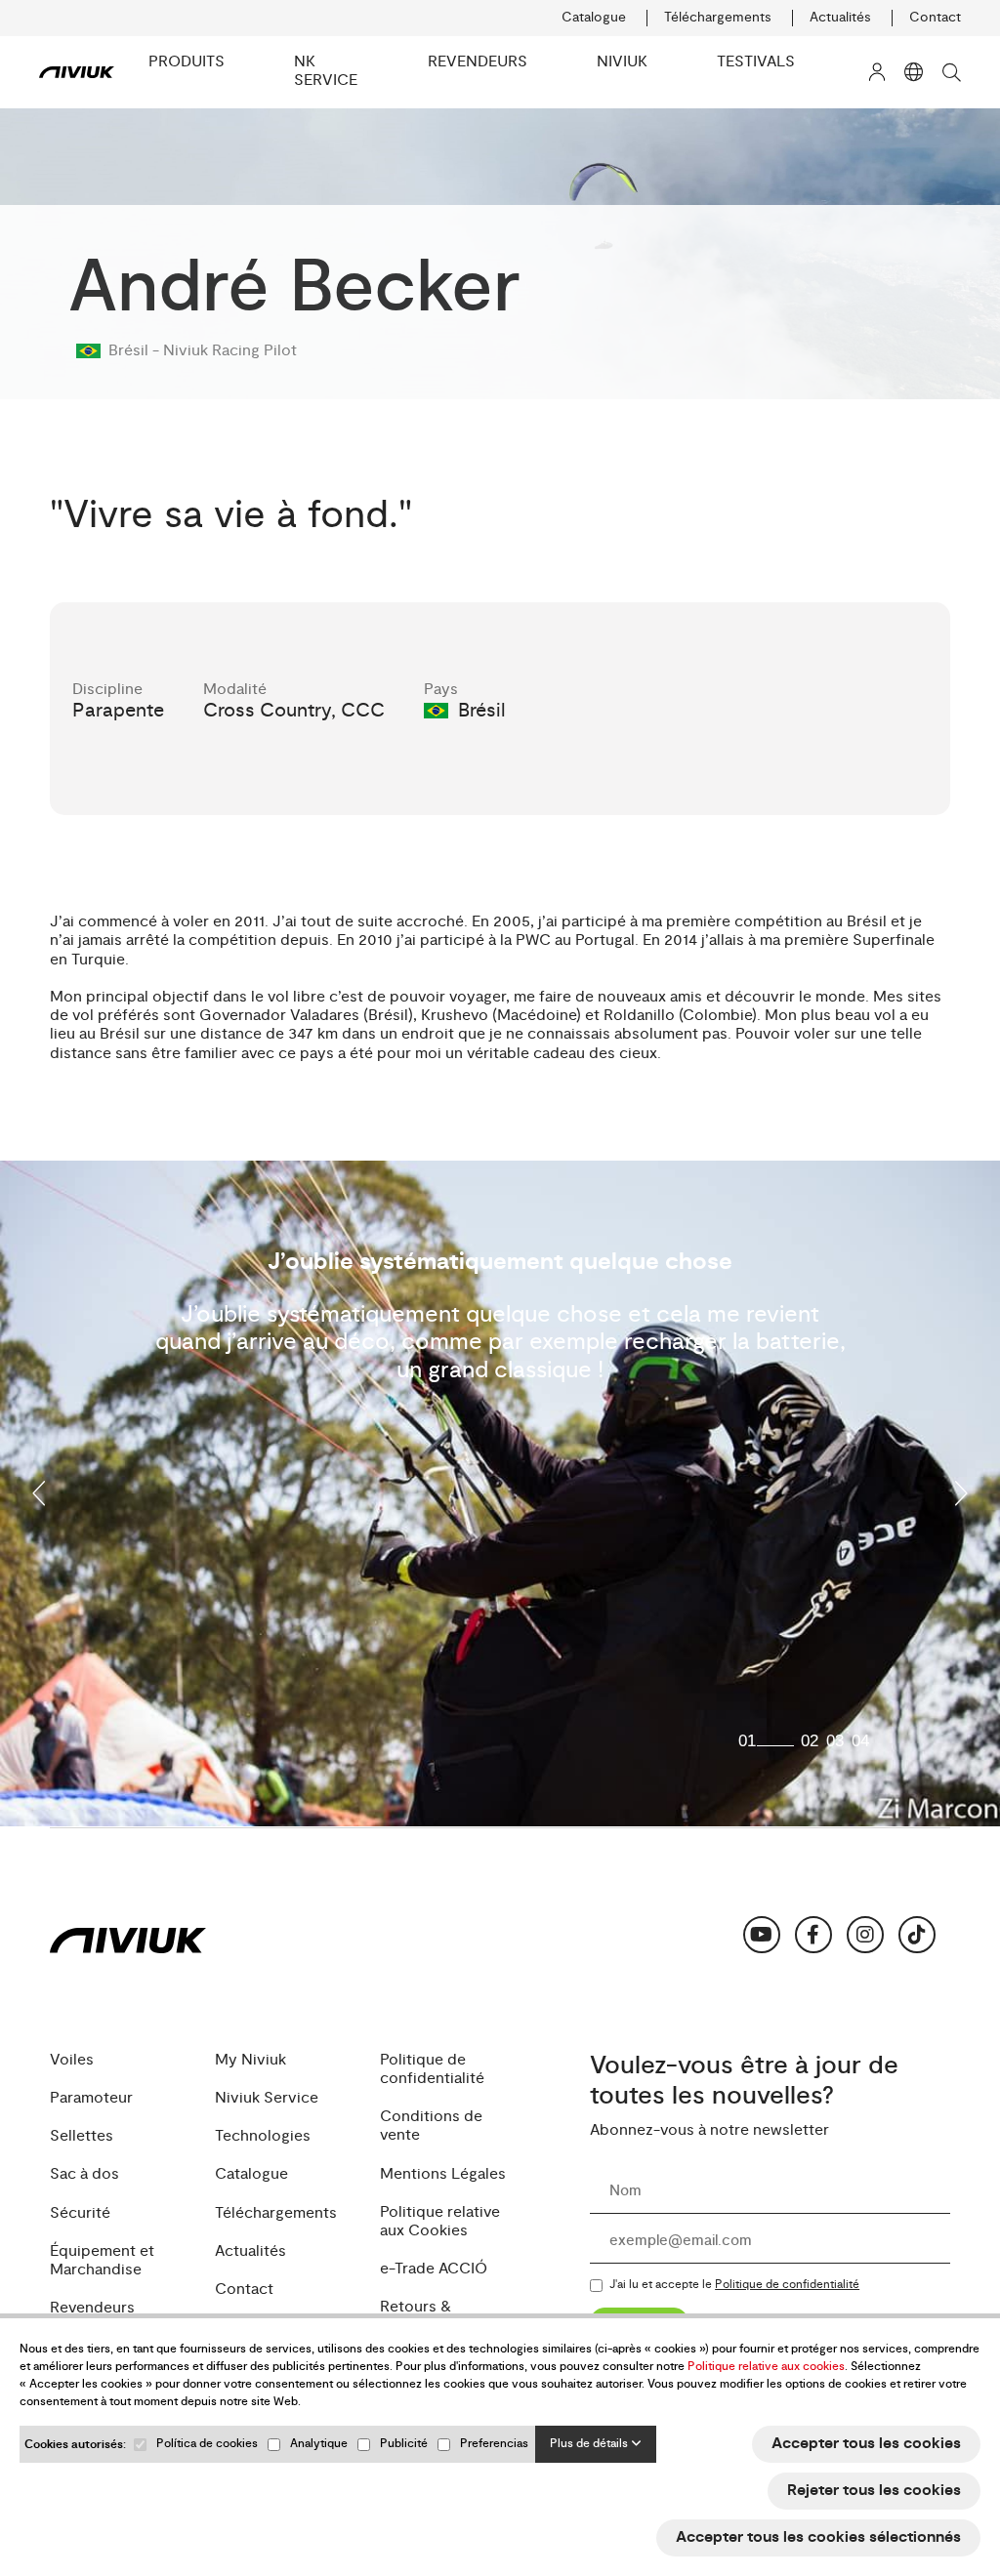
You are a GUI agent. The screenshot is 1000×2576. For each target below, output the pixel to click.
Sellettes (82, 2136)
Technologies (263, 2136)
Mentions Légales (443, 2174)
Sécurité (80, 2213)
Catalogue (594, 18)
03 (835, 1741)
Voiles (72, 2060)
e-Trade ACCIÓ (434, 2269)
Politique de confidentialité (432, 2069)
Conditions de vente (431, 2126)
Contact (935, 18)
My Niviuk (250, 2060)
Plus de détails (590, 2444)
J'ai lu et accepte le (734, 2285)
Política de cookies (207, 2444)
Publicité (404, 2444)
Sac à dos (84, 2174)
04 (860, 1741)
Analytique (319, 2444)
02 (810, 1741)
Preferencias (494, 2444)
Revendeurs (92, 2308)
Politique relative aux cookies (766, 2367)
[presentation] (40, 1493)
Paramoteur (91, 2098)
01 (747, 1741)
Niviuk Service (267, 2098)
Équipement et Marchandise (102, 2261)
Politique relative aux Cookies (440, 2222)
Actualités (840, 18)
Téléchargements (718, 18)
